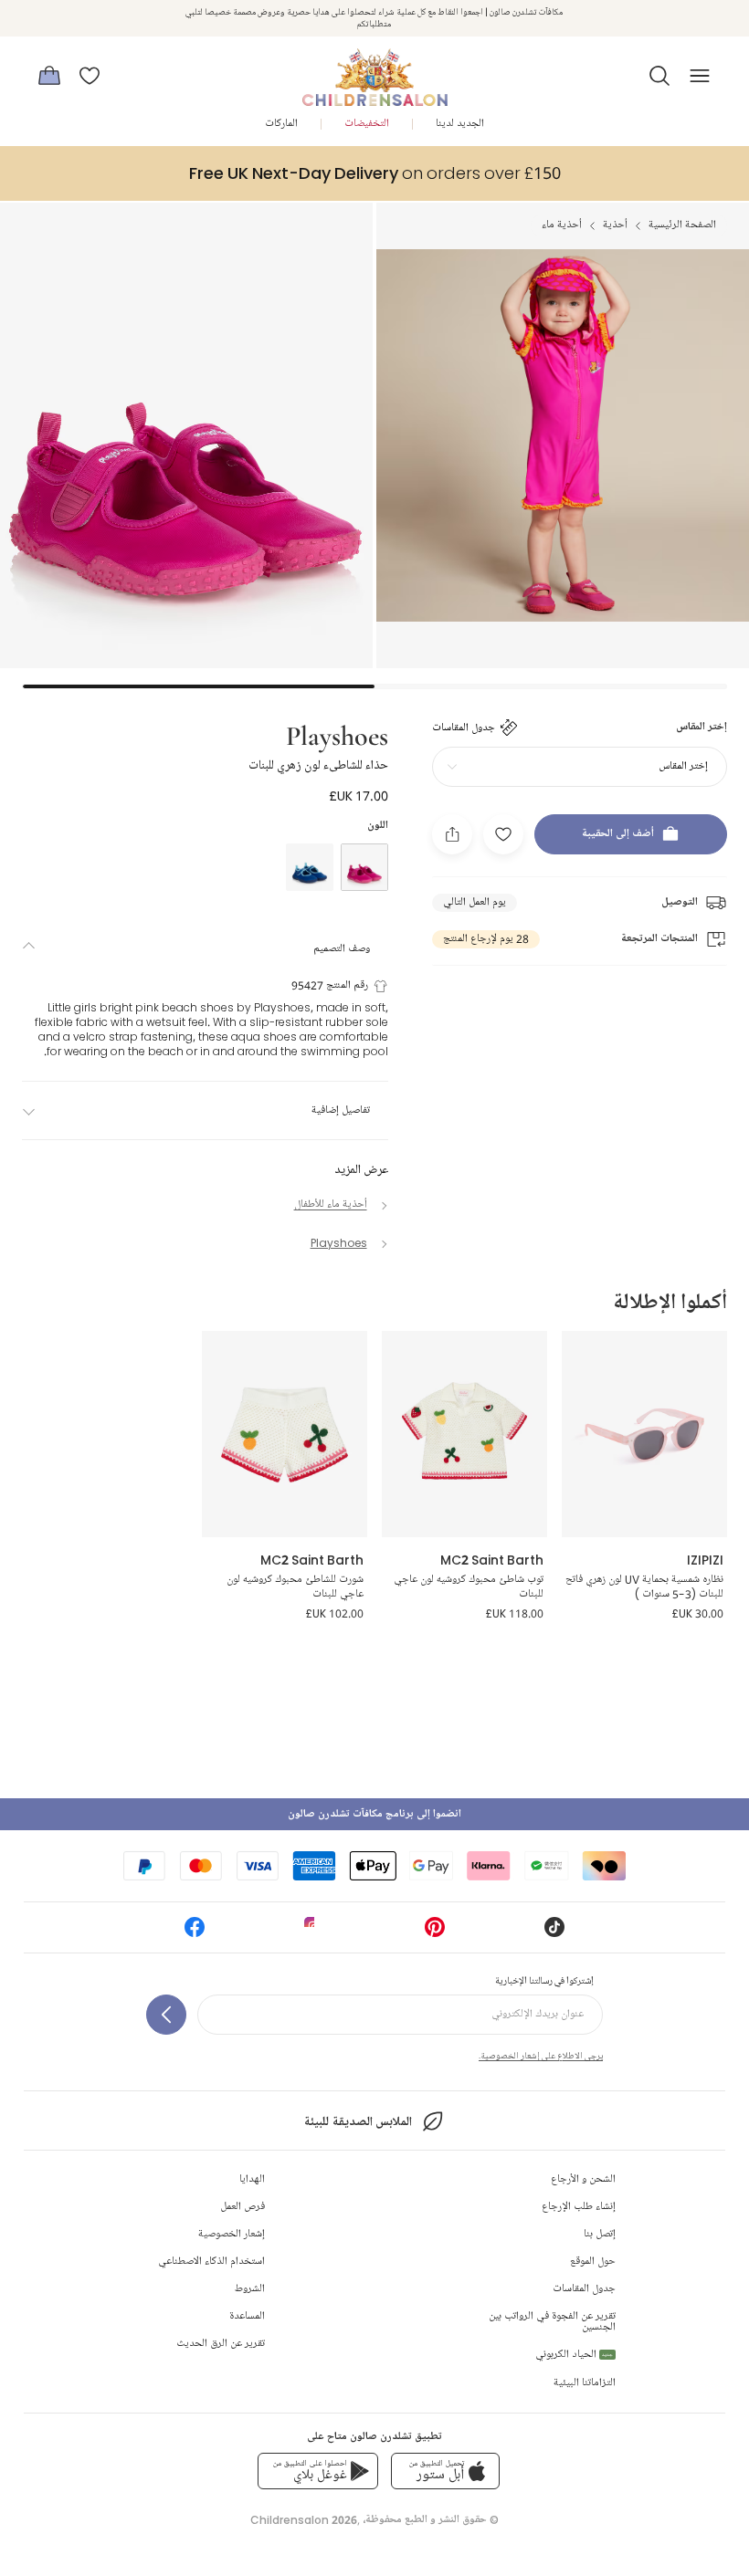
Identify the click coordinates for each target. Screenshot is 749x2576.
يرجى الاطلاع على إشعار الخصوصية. (541, 2056)
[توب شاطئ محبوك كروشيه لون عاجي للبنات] (464, 1434)
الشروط (250, 2289)
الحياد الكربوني (574, 2355)
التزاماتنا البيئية (585, 2383)
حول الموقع (593, 2262)
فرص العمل (243, 2207)
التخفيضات (367, 124)
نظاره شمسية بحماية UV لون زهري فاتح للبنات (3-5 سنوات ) (644, 1587)
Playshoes (337, 734)
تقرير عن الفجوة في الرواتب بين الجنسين (552, 2322)
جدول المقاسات (584, 2289)
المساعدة (247, 2316)
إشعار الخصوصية (232, 2234)
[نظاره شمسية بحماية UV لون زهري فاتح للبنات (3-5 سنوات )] (644, 1434)
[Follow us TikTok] (554, 1933)
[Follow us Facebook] (195, 1933)
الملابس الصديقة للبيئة (358, 2122)
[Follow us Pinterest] (435, 1933)
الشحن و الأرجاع (583, 2179)
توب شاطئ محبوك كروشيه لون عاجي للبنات (469, 1587)
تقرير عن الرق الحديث (221, 2344)
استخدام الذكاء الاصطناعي (211, 2262)
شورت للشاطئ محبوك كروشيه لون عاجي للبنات (295, 1587)
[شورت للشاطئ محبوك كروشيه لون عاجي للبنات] (285, 1434)
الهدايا (252, 2179)
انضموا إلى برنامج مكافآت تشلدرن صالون (374, 1814)
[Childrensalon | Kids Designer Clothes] (374, 70)
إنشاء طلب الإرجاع (579, 2207)
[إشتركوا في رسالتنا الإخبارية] (166, 2015)
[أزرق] (310, 867)
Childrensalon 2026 (304, 2520)
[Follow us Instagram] (314, 1933)
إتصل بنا (600, 2234)
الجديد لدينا (460, 124)
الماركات (281, 124)
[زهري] (364, 867)
